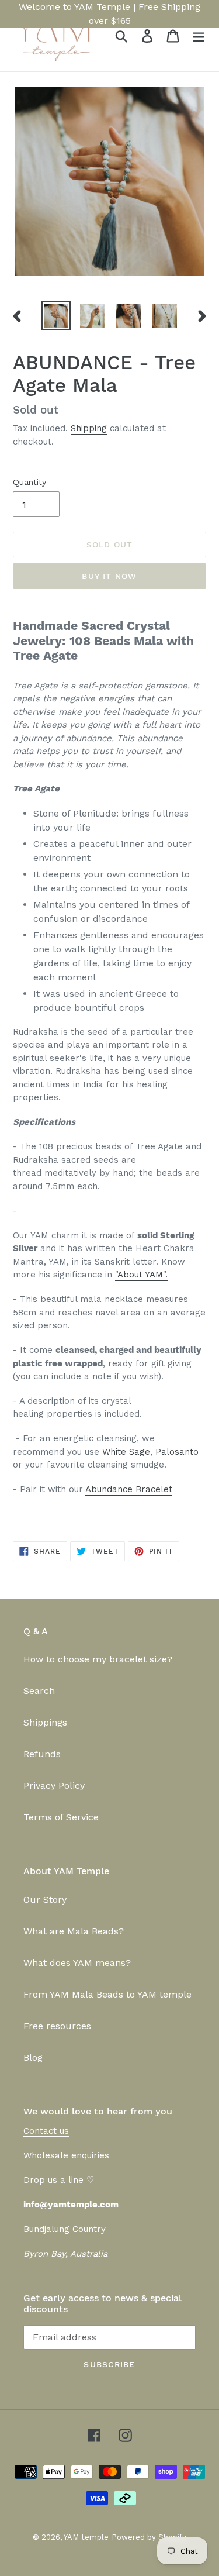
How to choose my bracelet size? (98, 1659)
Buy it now (109, 576)
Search (39, 1691)
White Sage (126, 1452)
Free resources (57, 2026)
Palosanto (177, 1452)
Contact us (46, 2131)
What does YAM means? (77, 1963)
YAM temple (86, 2537)
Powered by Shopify (149, 2537)
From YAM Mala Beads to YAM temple (107, 1994)
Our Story (45, 1900)
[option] (56, 316)
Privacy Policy (54, 1785)
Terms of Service (61, 1817)
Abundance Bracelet (129, 1489)
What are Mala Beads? (74, 1931)
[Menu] (199, 36)
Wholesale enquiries (66, 2155)
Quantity (29, 482)
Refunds (42, 1754)
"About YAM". (141, 1275)
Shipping (89, 428)
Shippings (45, 1722)
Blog (33, 2057)
